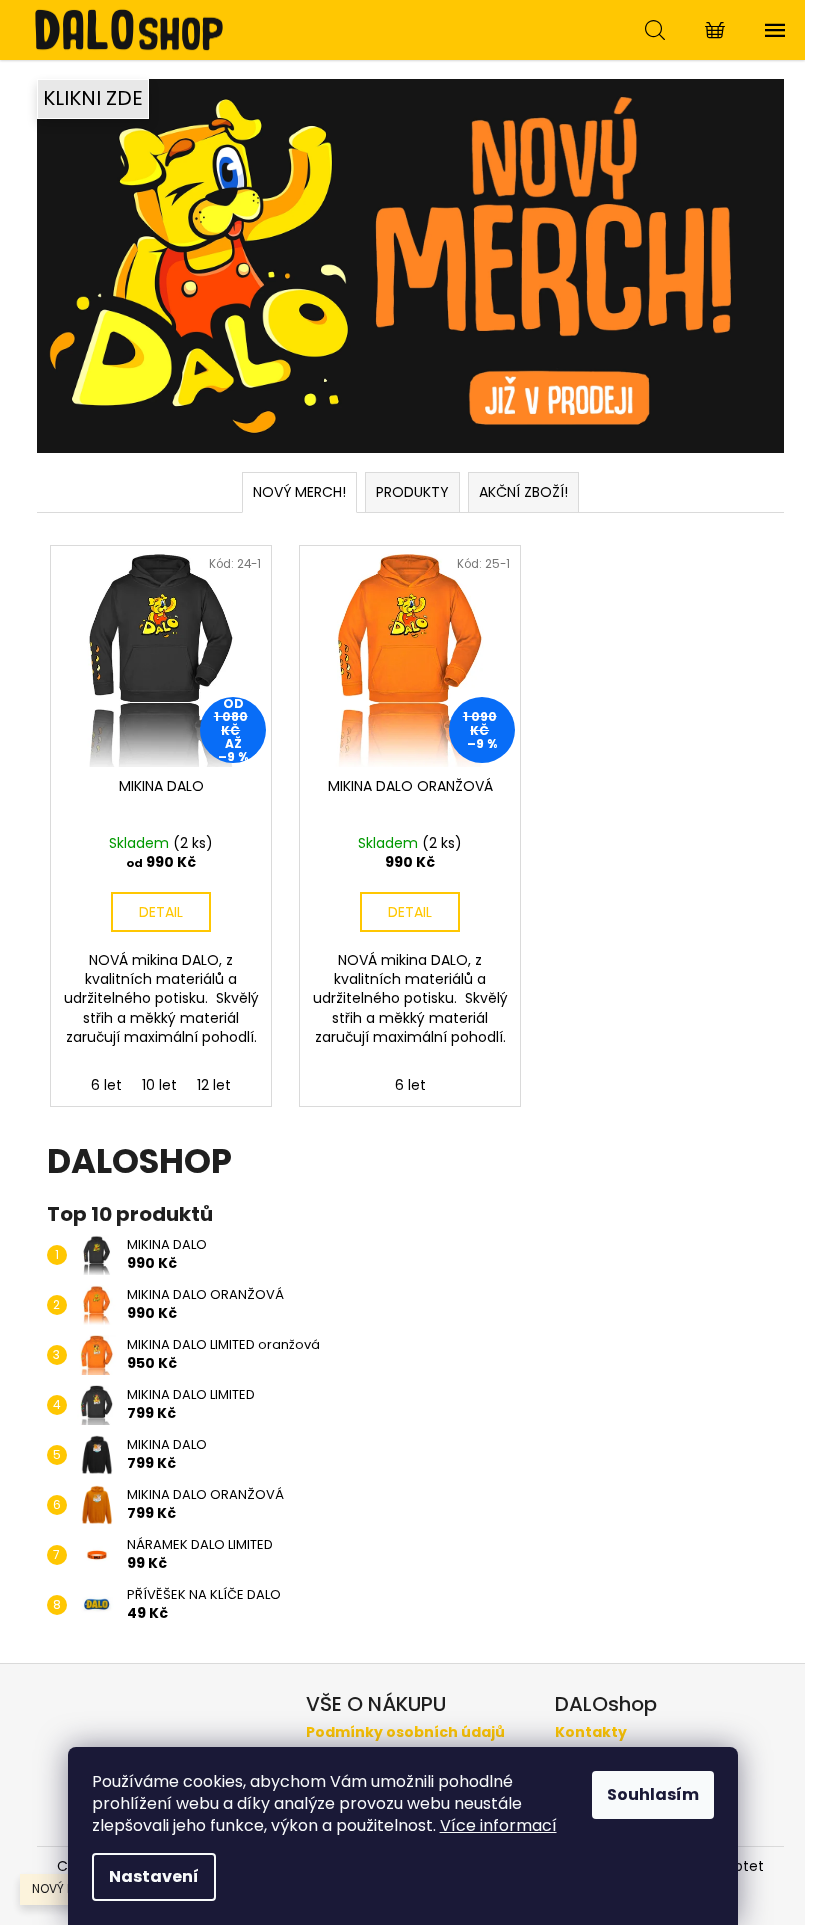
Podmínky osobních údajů (405, 1732)
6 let (106, 1085)
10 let (159, 1085)
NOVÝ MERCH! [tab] (299, 492)
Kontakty (591, 1732)
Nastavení (154, 1876)
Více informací (498, 1825)
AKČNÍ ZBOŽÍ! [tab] (523, 492)
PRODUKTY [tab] (412, 492)
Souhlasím (653, 1794)
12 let (214, 1085)
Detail (161, 912)
